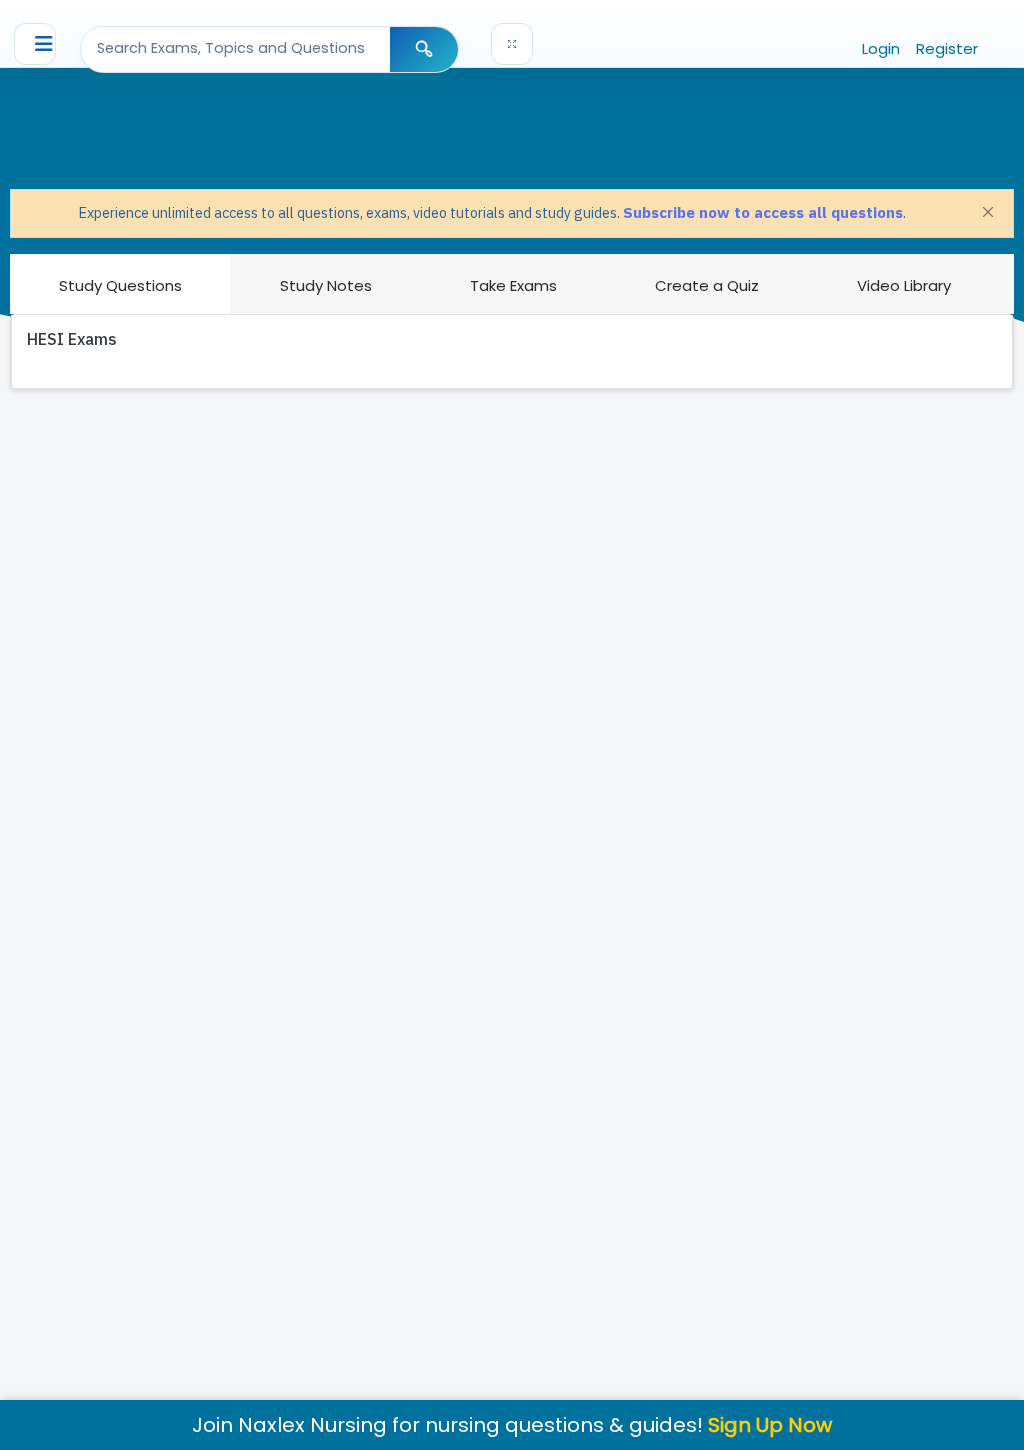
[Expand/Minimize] (512, 44)
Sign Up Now (770, 1425)
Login (881, 48)
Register (947, 48)
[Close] (988, 212)
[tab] (120, 284)
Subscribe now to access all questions (763, 212)
